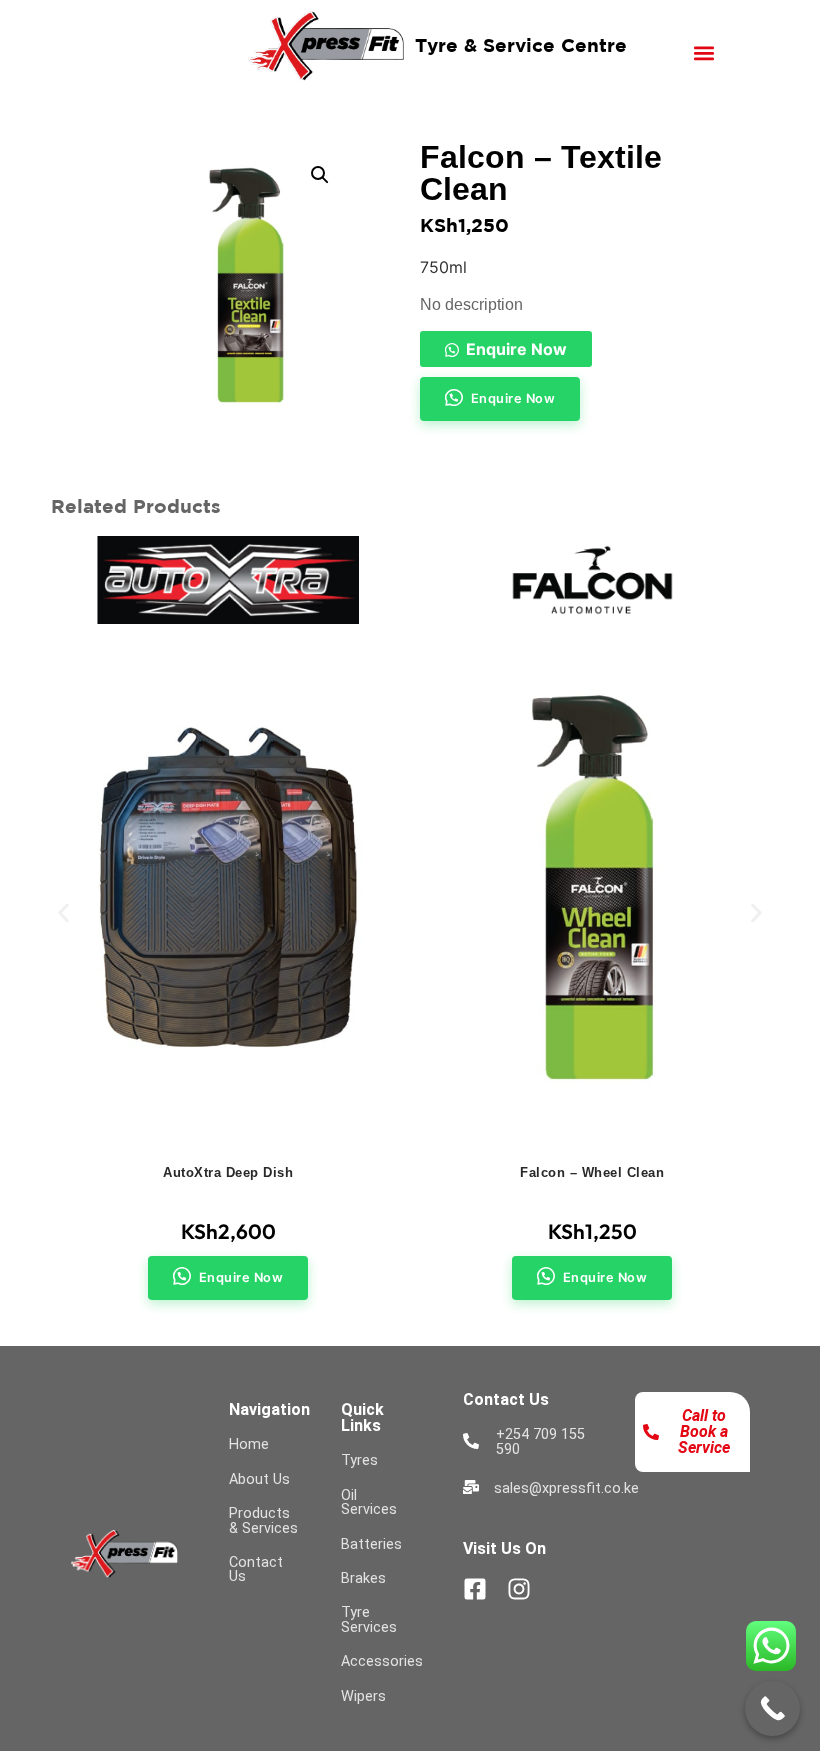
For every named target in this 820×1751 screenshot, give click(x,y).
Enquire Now (516, 349)
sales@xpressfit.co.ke (566, 1488)
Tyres (359, 1460)
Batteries (371, 1544)
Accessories (382, 1661)
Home (249, 1444)
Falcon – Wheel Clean (592, 1172)
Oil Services (369, 1502)
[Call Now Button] (772, 1708)
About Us (259, 1479)
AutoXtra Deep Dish (228, 1172)
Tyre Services (369, 1619)
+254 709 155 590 (540, 1441)
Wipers (363, 1696)
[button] (704, 52)
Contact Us (256, 1569)
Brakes (363, 1578)
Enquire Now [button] (513, 398)
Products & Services (263, 1520)
